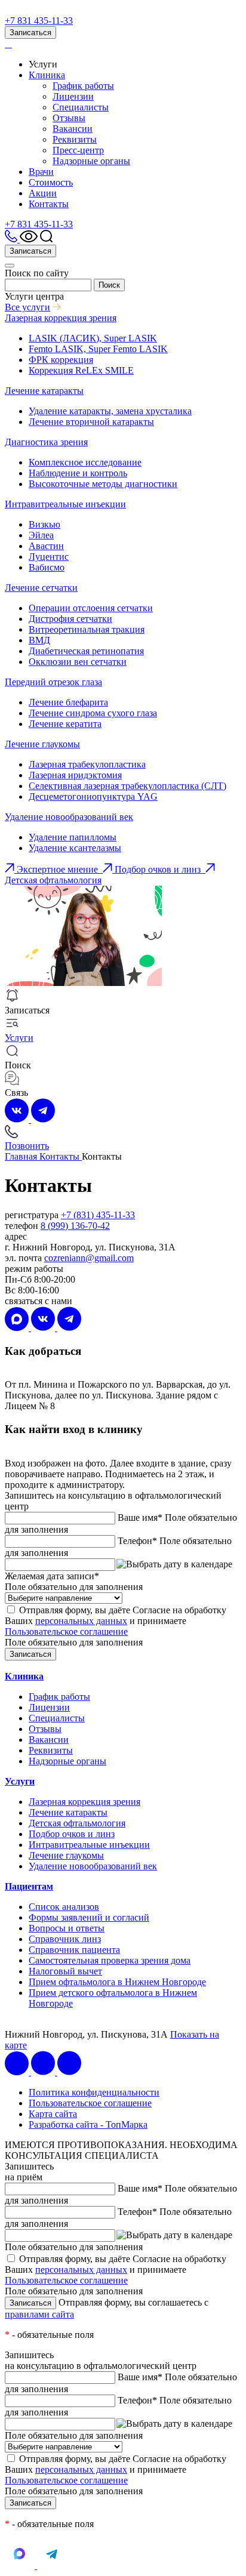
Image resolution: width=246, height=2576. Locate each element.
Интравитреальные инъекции (65, 504)
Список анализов (64, 1907)
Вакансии (73, 129)
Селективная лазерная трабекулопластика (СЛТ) (127, 786)
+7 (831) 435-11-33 (98, 1215)
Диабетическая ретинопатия (86, 651)
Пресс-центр (78, 150)
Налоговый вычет (65, 1971)
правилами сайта (39, 2314)
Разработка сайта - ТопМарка (88, 2124)
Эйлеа (41, 535)
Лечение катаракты (44, 391)
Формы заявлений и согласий (89, 1917)
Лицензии (73, 96)
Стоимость (51, 182)
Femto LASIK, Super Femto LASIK (98, 349)
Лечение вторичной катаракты (91, 422)
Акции (43, 193)
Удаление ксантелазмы (75, 848)
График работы (83, 86)
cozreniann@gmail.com (89, 1258)
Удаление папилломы (73, 837)
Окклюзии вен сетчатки (78, 662)
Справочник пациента (74, 1950)
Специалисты (81, 107)
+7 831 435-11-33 (39, 21)
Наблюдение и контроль (78, 473)
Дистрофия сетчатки (70, 619)
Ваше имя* (140, 1517)
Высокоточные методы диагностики (103, 484)
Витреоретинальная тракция (87, 629)
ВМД (39, 640)
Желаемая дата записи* (52, 1576)
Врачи (41, 172)
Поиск (109, 285)
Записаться (30, 33)
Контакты (49, 204)
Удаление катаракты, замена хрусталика (110, 411)
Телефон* (137, 1541)
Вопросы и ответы (67, 1928)
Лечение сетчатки (41, 588)
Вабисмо (47, 567)
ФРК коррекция (61, 360)
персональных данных (81, 1621)
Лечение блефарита (68, 702)
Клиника (47, 75)
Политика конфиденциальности (94, 2092)
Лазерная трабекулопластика (87, 764)
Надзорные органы (91, 161)
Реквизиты (75, 139)
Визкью (44, 524)
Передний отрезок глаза (53, 682)
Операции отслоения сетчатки (91, 608)
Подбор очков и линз (72, 1834)
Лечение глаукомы (42, 744)
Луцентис (49, 557)
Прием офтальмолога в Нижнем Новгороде (117, 1982)
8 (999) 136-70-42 (75, 1226)
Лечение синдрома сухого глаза (93, 713)
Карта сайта (53, 2114)
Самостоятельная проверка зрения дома (110, 1960)
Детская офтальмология (77, 1823)
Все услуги (27, 307)
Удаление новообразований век (69, 817)
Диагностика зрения (46, 442)
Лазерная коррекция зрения (61, 318)
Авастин (46, 546)
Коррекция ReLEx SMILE (81, 370)
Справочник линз (65, 1939)
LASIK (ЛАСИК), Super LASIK (93, 338)
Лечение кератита (65, 724)
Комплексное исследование (85, 462)
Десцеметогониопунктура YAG (93, 796)
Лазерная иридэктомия (75, 775)
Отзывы (69, 118)
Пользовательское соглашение (66, 1631)
